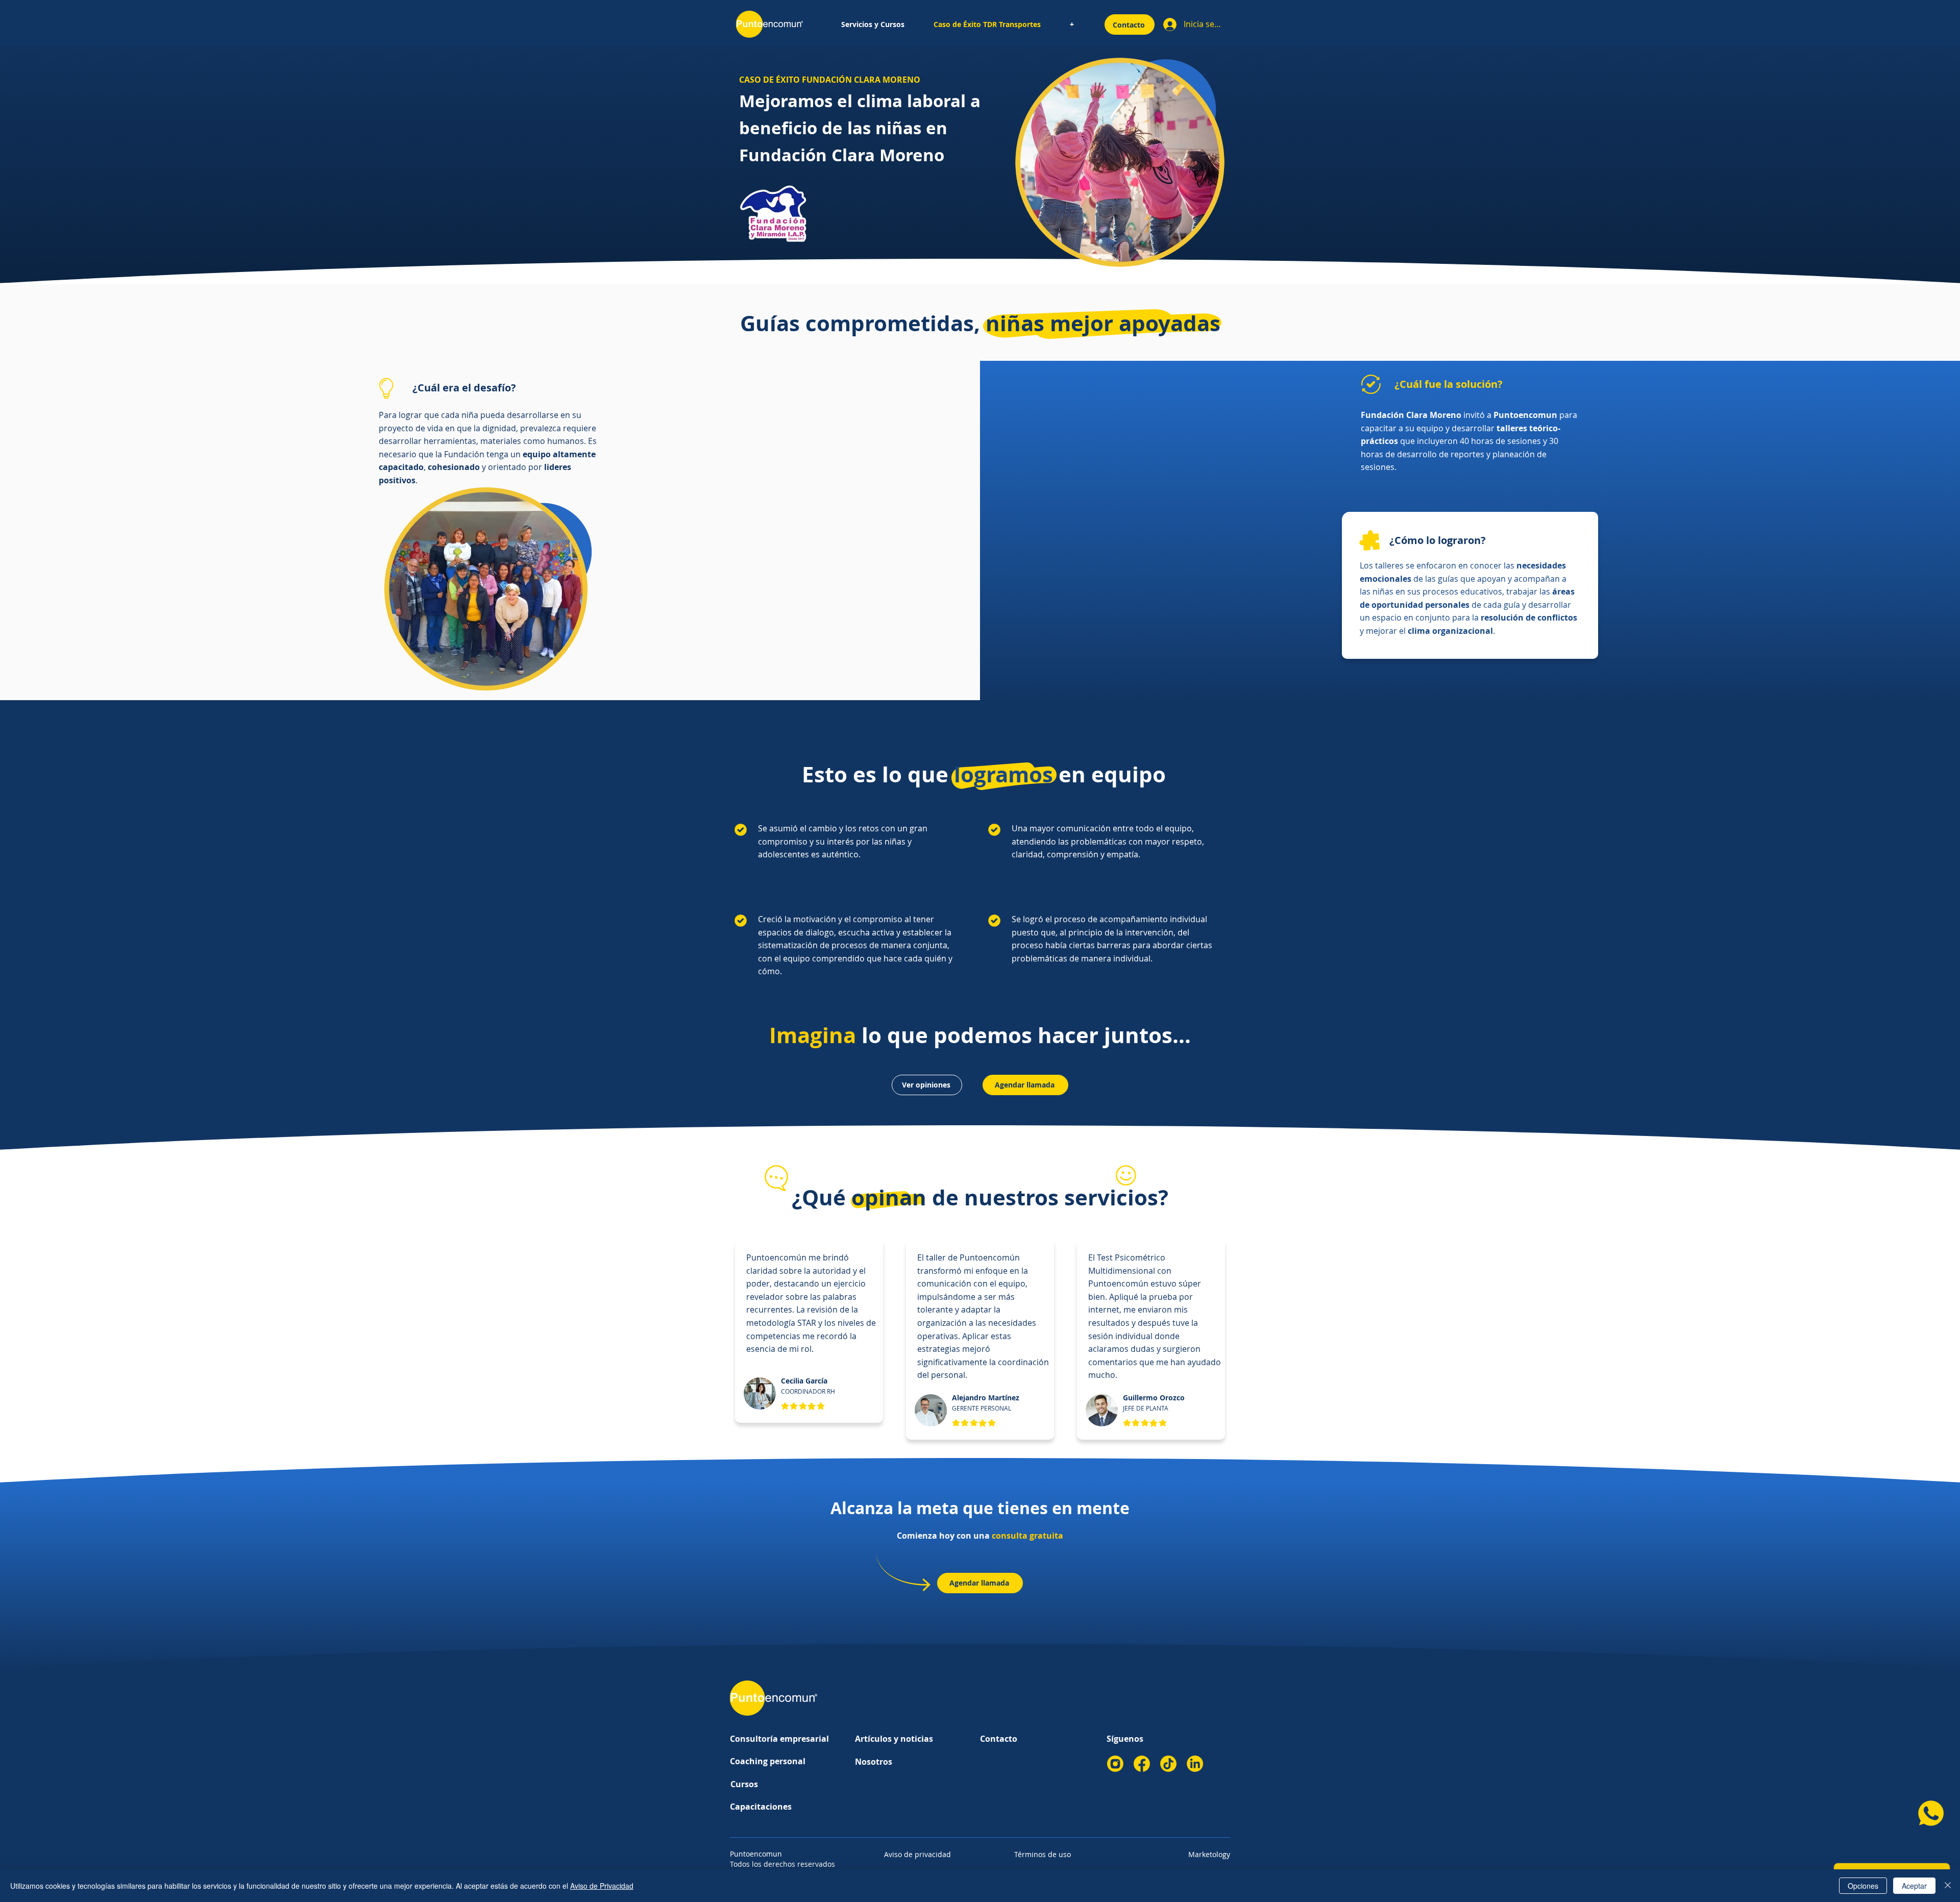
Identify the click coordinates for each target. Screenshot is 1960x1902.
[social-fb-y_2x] (1142, 1764)
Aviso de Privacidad (602, 1886)
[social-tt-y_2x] (1168, 1764)
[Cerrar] (1948, 1886)
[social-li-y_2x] (1195, 1764)
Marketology (1209, 1854)
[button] (873, 24)
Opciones (1863, 1886)
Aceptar (1914, 1886)
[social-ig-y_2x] (1115, 1764)
